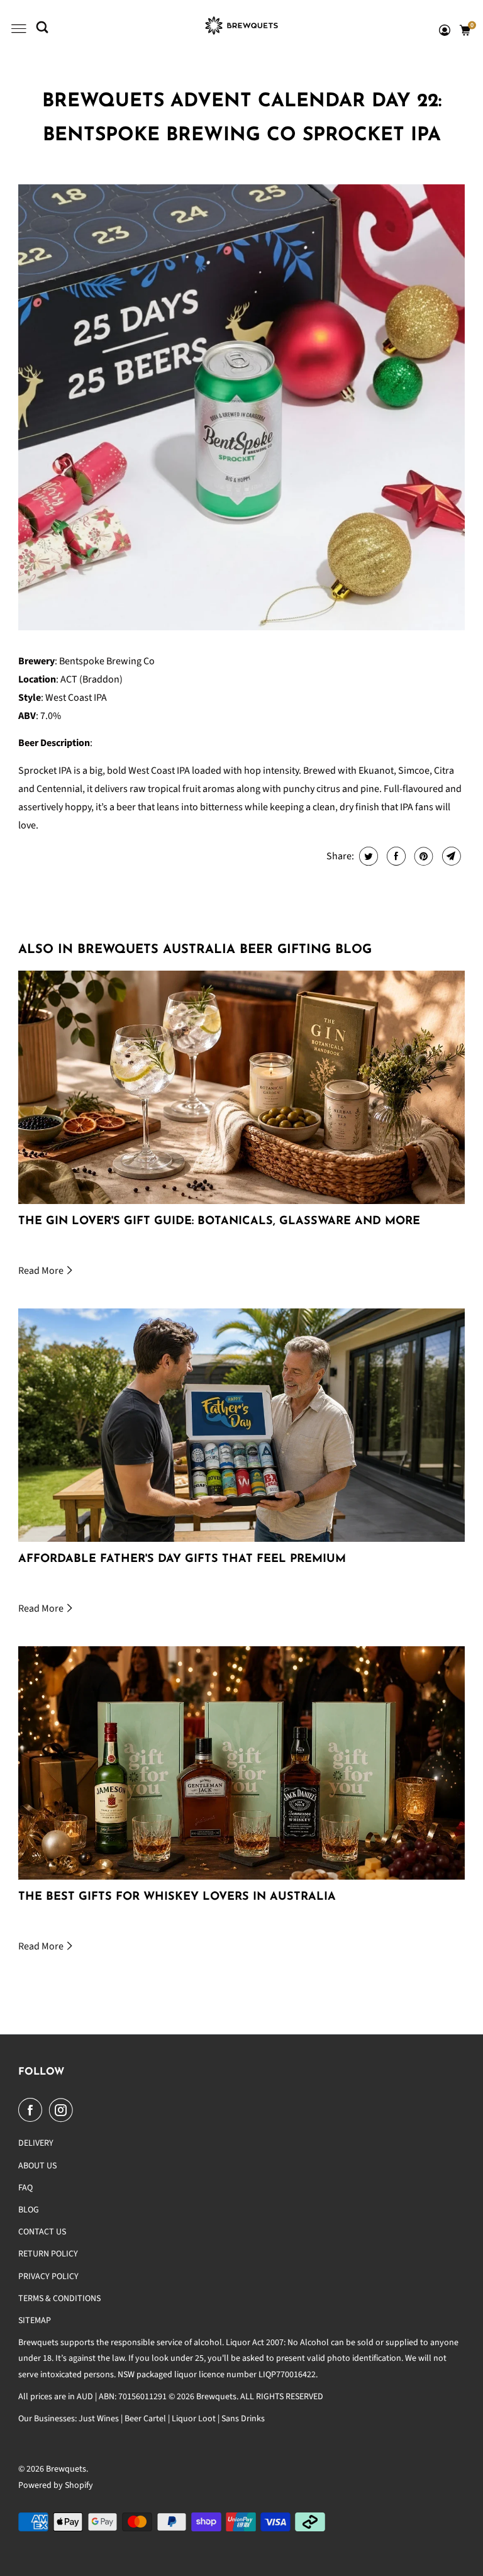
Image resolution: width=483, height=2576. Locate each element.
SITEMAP (35, 2321)
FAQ (25, 2188)
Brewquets (66, 2469)
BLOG (29, 2210)
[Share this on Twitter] (367, 856)
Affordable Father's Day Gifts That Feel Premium (182, 1559)
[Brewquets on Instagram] (64, 2110)
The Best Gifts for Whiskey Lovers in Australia (177, 1897)
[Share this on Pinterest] (422, 856)
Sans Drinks (243, 2419)
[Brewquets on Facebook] (33, 2110)
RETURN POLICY (48, 2254)
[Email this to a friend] (450, 856)
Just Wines (99, 2419)
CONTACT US (42, 2232)
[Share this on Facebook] (395, 856)
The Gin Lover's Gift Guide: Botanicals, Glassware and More (219, 1222)
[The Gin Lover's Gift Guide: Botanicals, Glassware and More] (241, 1087)
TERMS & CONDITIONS (59, 2299)
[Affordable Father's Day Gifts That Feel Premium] (241, 1425)
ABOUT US (37, 2166)
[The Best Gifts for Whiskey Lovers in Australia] (241, 1763)
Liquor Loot (194, 2419)
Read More (42, 1271)
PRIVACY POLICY (48, 2277)
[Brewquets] (241, 29)
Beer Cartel (145, 2419)
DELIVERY (36, 2143)
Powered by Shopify (56, 2485)
